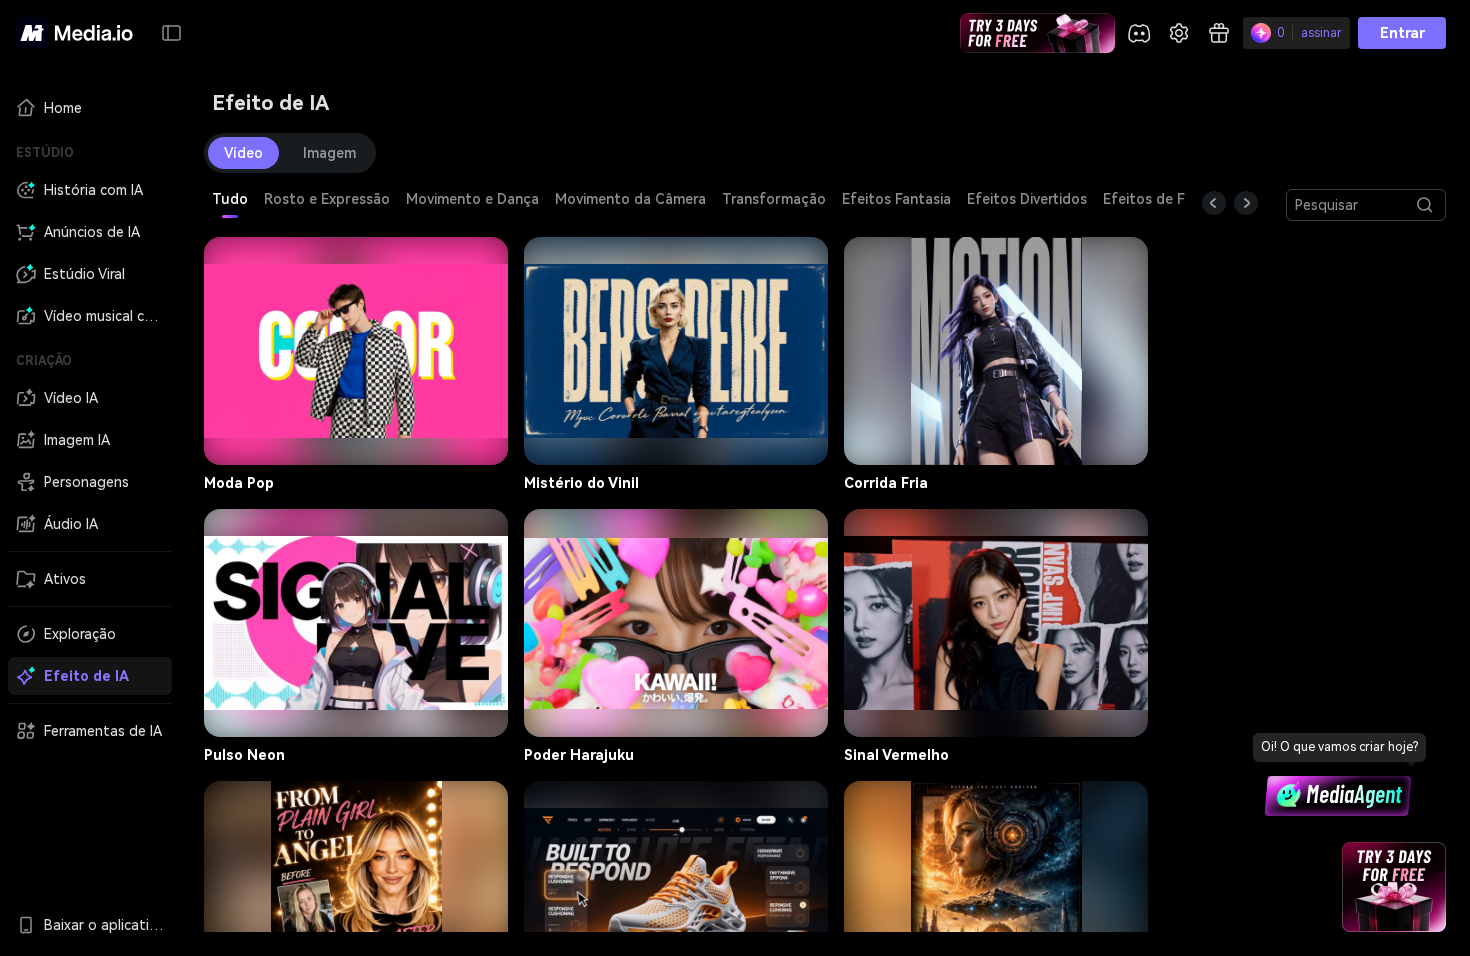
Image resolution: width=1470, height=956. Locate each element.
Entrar (1402, 33)
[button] (172, 33)
